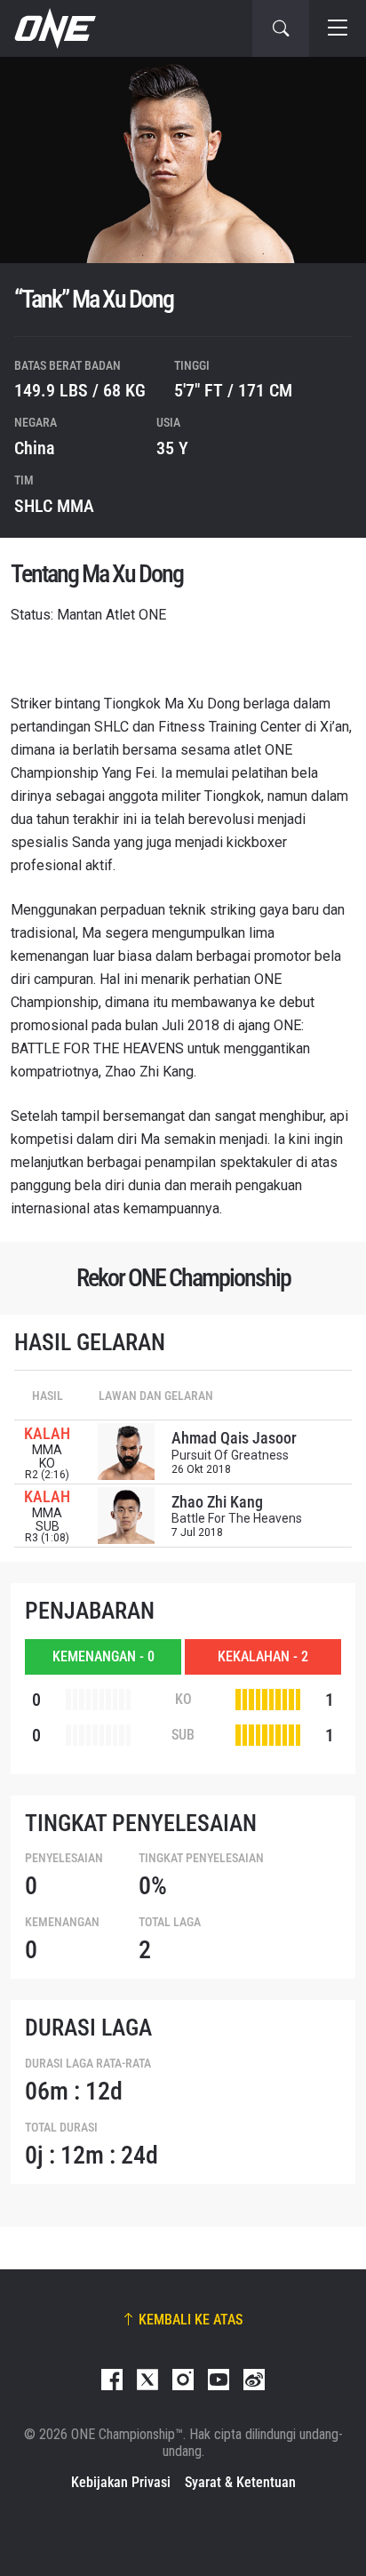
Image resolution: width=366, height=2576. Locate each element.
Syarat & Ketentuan (240, 2482)
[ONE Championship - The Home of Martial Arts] (53, 28)
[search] (281, 28)
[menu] (338, 28)
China (35, 448)
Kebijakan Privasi (121, 2482)
